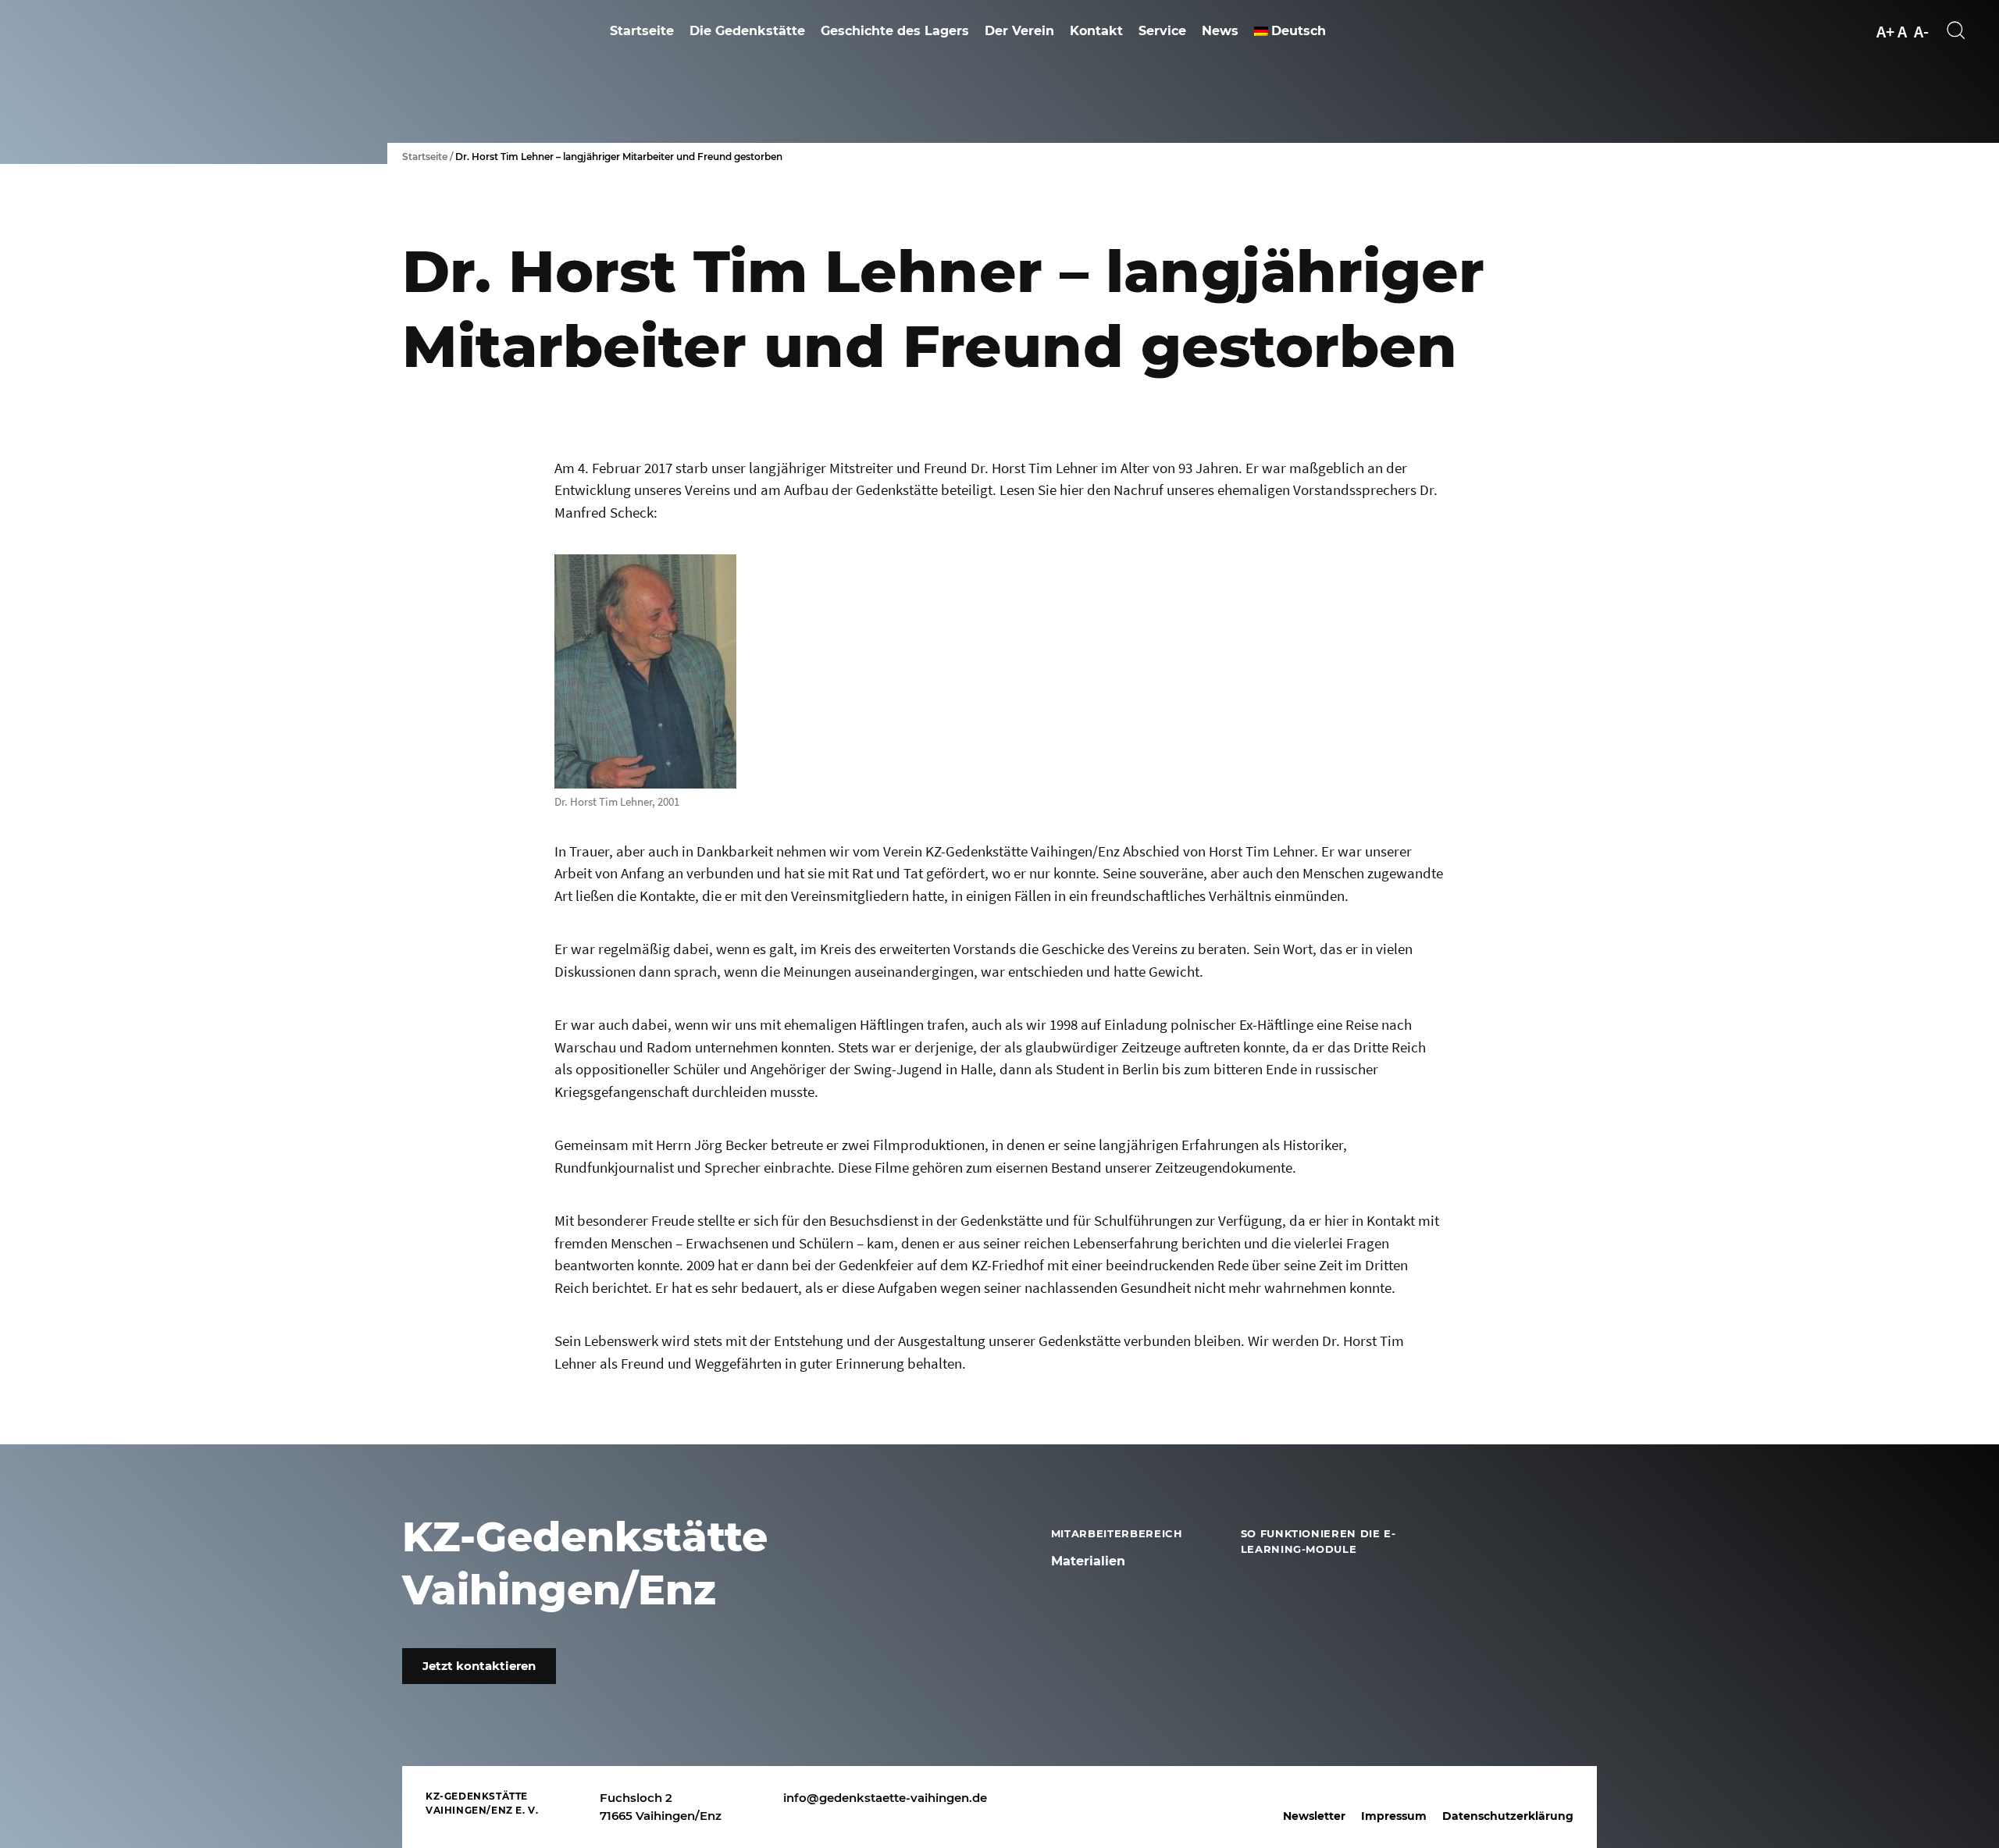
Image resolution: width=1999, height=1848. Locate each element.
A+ (1885, 31)
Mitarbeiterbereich (1117, 1533)
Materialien (1088, 1561)
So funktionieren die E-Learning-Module (1318, 1541)
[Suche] (1957, 31)
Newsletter (1314, 1816)
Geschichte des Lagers (895, 31)
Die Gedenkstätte (747, 31)
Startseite (642, 31)
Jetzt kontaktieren (479, 1666)
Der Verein (1019, 31)
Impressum (1394, 1816)
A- (1921, 31)
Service (1162, 31)
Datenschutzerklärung (1508, 1816)
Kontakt (1096, 31)
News (1220, 31)
